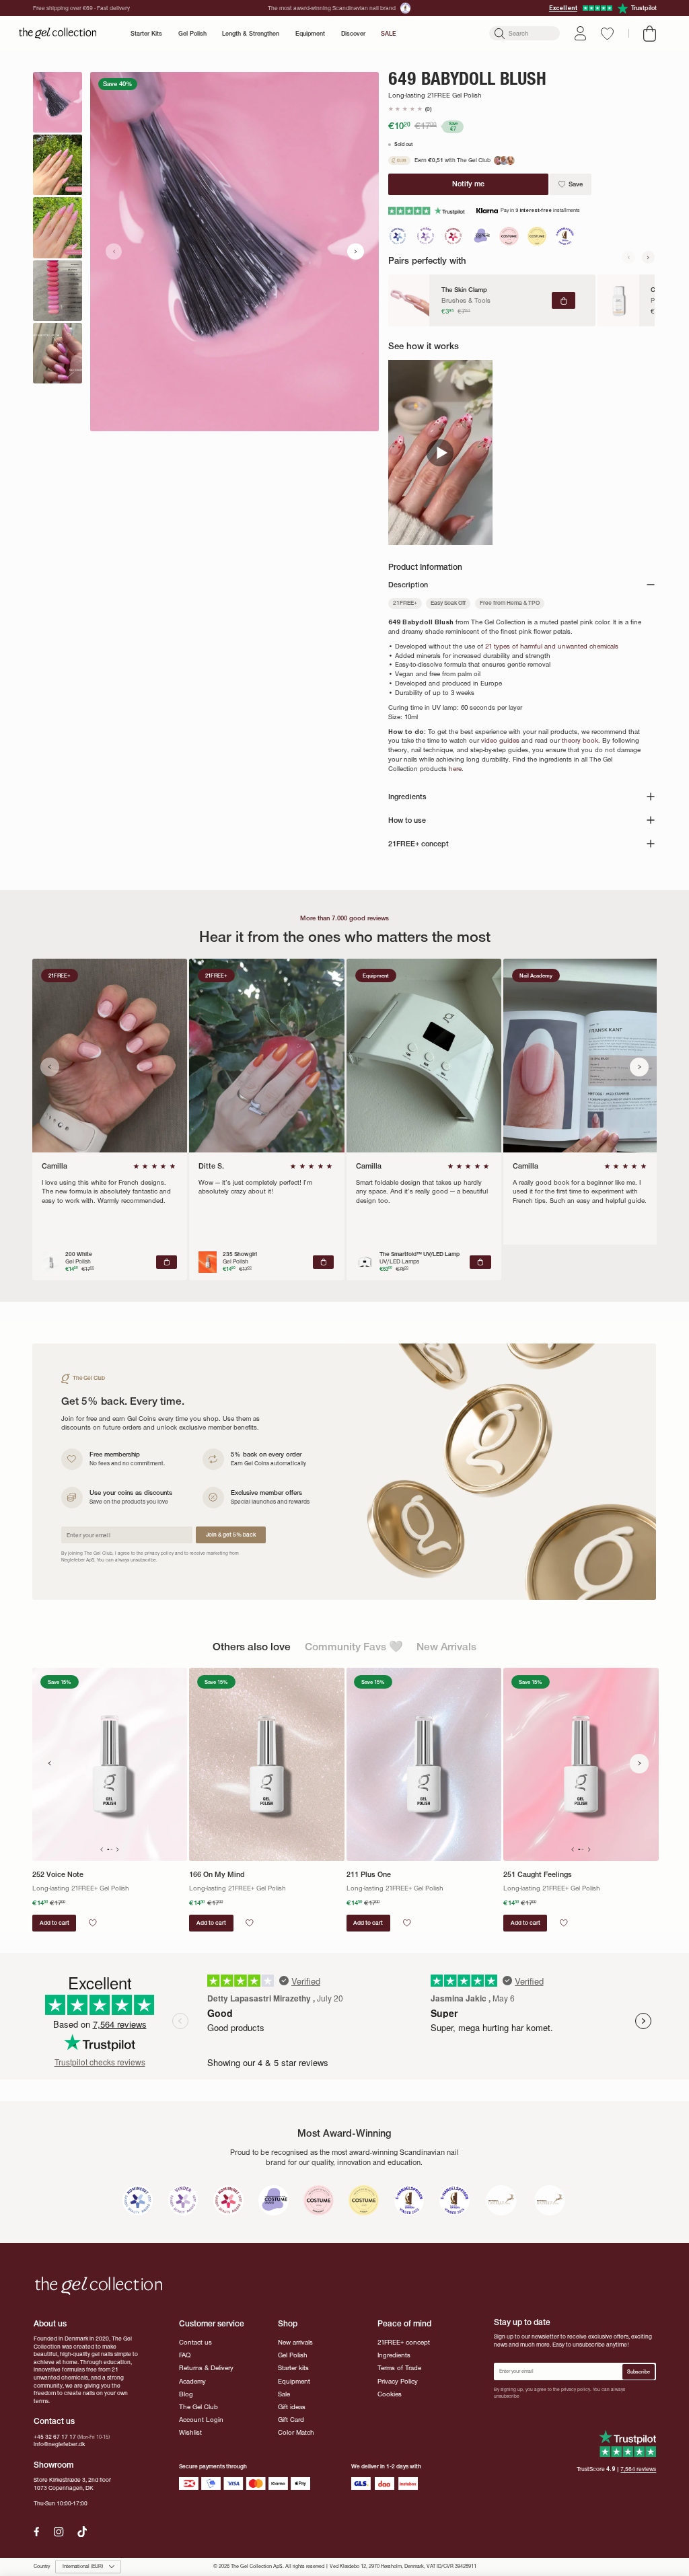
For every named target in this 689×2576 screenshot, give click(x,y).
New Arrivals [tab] (446, 1647)
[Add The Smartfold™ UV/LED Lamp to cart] (480, 1262)
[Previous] (628, 257)
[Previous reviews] (50, 1067)
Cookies (390, 2394)
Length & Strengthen (251, 33)
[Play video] (440, 452)
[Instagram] (59, 2532)
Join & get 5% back (231, 1535)
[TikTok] (82, 2532)
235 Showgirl (240, 1254)
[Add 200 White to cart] (167, 1262)
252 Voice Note (58, 1875)
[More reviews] (640, 1067)
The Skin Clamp (464, 290)
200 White (79, 1254)
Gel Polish (192, 33)
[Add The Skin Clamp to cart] (564, 301)
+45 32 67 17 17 (55, 2437)
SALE (389, 33)
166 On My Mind (217, 1875)
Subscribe (639, 2372)
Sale (284, 2394)
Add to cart (55, 1923)
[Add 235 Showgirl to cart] (323, 1262)
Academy (192, 2382)
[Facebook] (37, 2532)
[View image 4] (57, 291)
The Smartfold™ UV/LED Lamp (420, 1254)
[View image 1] (57, 102)
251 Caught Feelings (538, 1875)
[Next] (649, 257)
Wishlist (190, 2433)
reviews (638, 2469)
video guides (500, 741)
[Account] (580, 33)
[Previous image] (114, 251)
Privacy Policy (398, 2382)
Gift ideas (292, 2407)
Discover (353, 33)
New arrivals (295, 2343)
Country (42, 2567)
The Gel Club (198, 2407)
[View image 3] (57, 227)
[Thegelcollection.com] (58, 34)
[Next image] (356, 251)
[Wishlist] (607, 34)
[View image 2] (57, 165)
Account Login (201, 2420)
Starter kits (293, 2368)
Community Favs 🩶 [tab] (354, 1647)
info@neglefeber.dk (59, 2444)
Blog (186, 2394)
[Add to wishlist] (93, 1923)
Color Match (296, 2433)
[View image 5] (57, 353)
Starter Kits (146, 33)
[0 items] (650, 34)
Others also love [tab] (252, 1647)
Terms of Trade (399, 2368)
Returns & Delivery (206, 2368)
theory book (580, 741)
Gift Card (291, 2420)
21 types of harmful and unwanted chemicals (552, 647)
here (455, 769)
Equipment (310, 33)
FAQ (185, 2355)
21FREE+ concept (404, 2343)
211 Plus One (369, 1875)
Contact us (195, 2343)
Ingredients (394, 2355)
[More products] (640, 1764)
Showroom (53, 2465)
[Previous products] (50, 1764)
